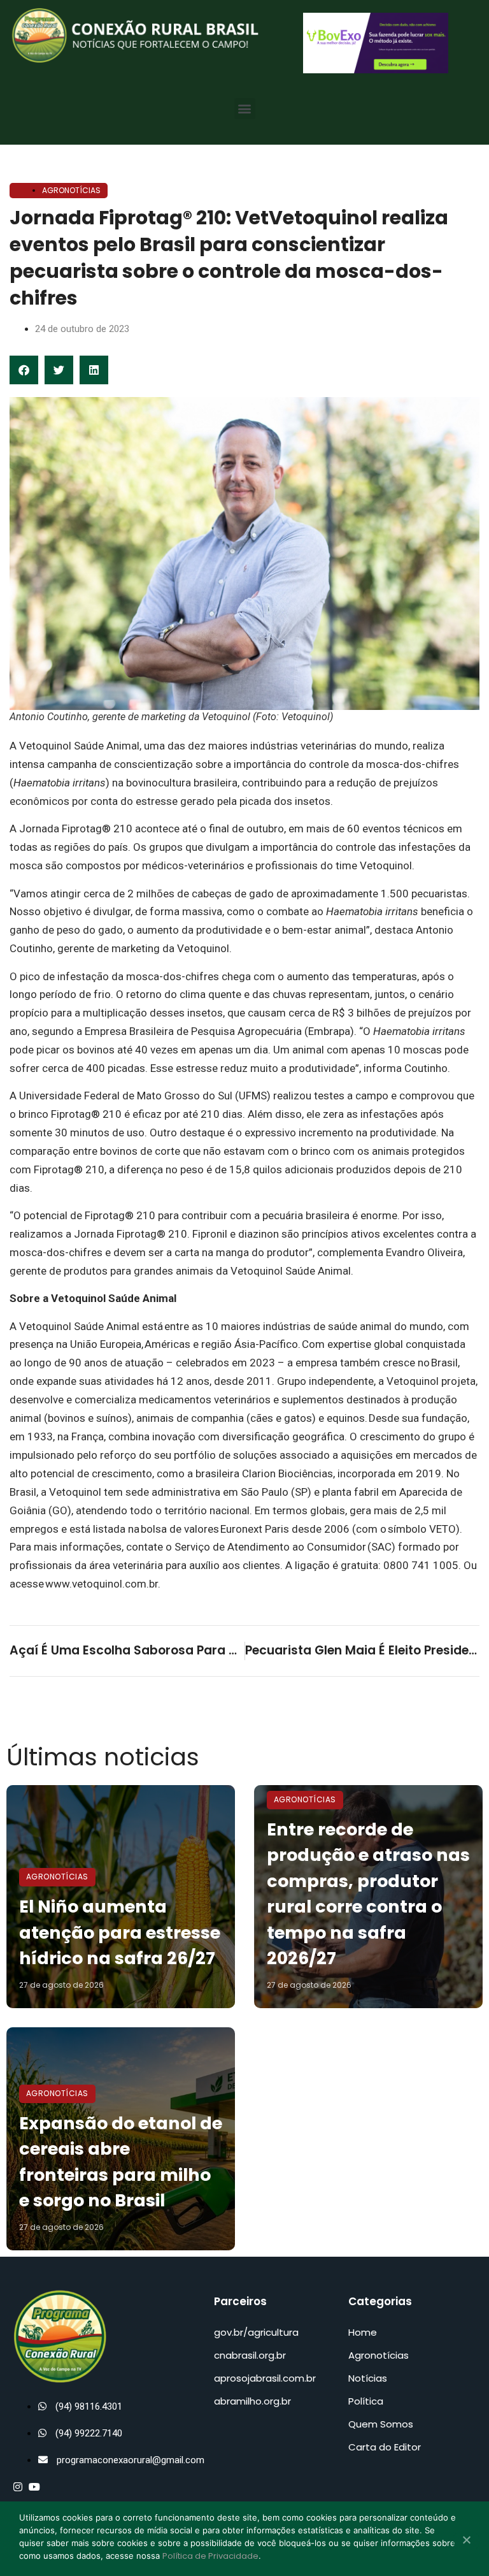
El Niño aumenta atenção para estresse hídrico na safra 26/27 (120, 1932)
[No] (466, 2541)
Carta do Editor (385, 2447)
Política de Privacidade (210, 2556)
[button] (245, 109)
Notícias (368, 2378)
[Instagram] (18, 2487)
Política (366, 2401)
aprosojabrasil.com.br (265, 2378)
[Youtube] (34, 2487)
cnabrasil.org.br (250, 2355)
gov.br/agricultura (256, 2332)
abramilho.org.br (252, 2401)
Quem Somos (381, 2424)
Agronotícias (71, 190)
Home (363, 2332)
